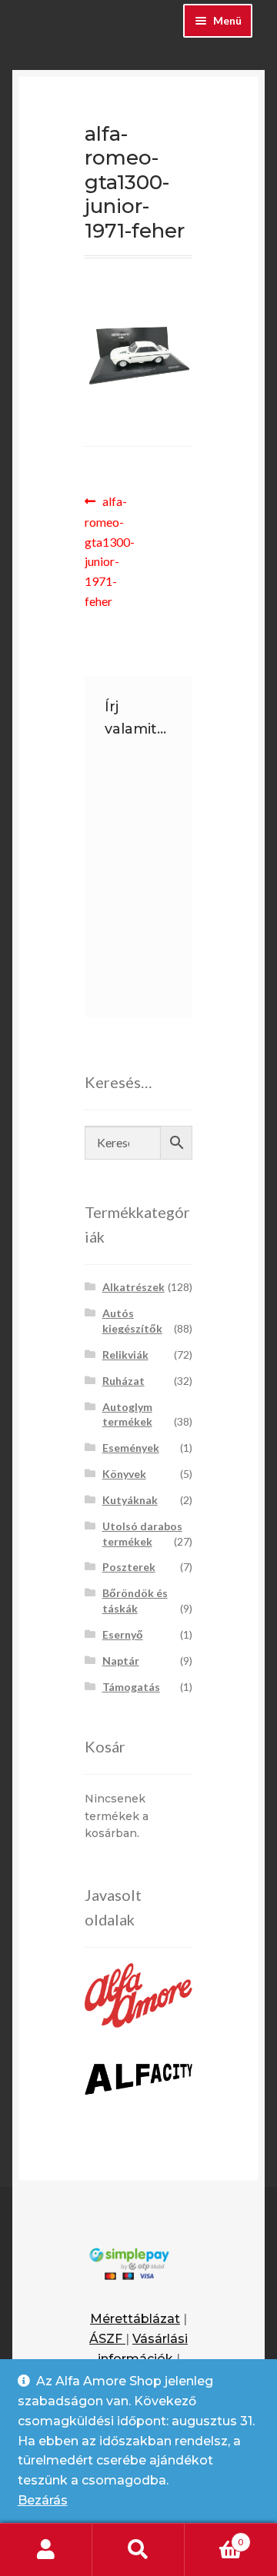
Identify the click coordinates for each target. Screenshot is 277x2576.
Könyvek (124, 1474)
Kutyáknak (130, 1500)
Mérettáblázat (135, 2319)
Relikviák (125, 1355)
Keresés (138, 2550)
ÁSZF (107, 2339)
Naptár (121, 1661)
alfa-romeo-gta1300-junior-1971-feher (112, 551)
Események (131, 1448)
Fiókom (46, 2550)
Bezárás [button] (43, 2500)
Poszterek (129, 1567)
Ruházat (123, 1381)
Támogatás (131, 1687)
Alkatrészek (133, 1287)
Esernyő (123, 1634)
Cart (214, 2537)
